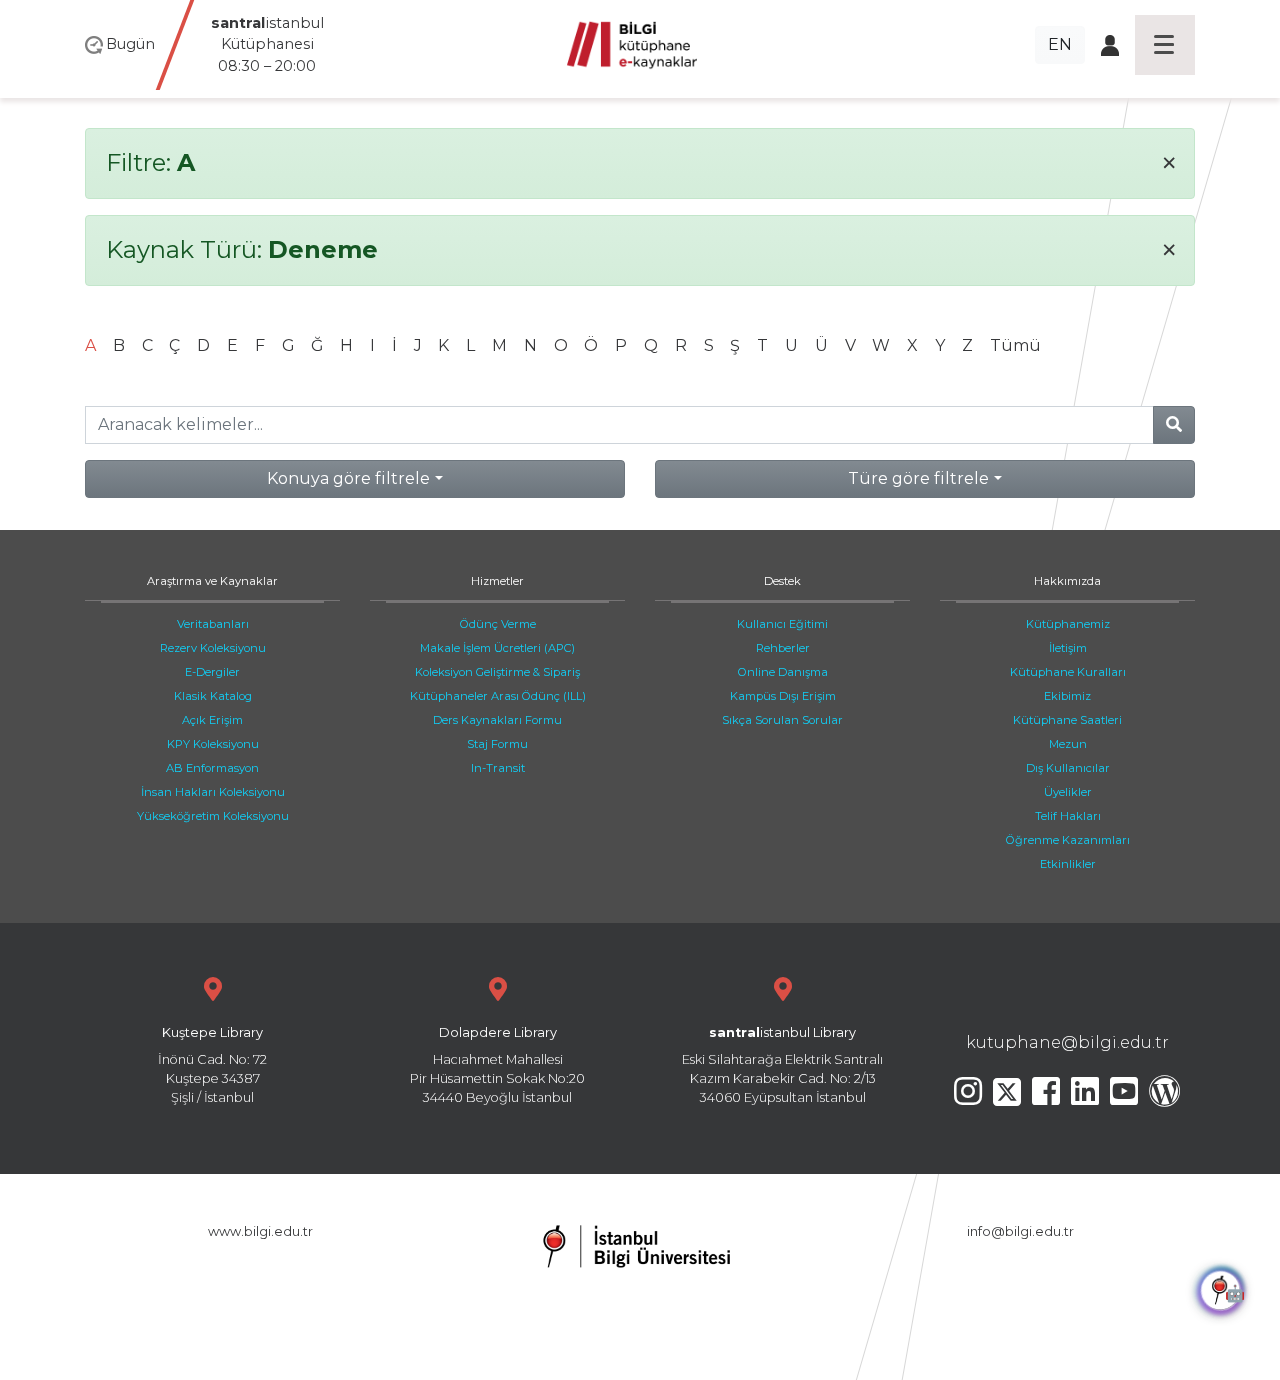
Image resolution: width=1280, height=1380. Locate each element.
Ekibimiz (1067, 696)
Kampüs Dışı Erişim (783, 696)
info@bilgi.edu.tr (1020, 1231)
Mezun (1068, 744)
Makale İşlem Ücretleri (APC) (497, 648)
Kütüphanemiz (1068, 624)
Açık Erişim (212, 720)
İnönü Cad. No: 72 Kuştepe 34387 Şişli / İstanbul (212, 1065)
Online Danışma (783, 672)
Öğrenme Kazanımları (1068, 840)
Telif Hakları (1068, 816)
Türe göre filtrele (918, 478)
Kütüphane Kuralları (1068, 672)
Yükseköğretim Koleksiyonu (213, 816)
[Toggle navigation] (1165, 45)
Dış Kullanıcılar (1068, 768)
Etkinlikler (1068, 864)
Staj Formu (497, 744)
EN (1060, 44)
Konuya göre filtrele (348, 478)
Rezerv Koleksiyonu (213, 648)
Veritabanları (213, 624)
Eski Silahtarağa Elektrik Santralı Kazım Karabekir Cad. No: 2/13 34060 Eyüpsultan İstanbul (782, 1065)
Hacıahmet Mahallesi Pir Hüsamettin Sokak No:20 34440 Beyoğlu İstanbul (497, 1065)
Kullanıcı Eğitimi (782, 624)
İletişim (1068, 648)
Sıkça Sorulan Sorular (782, 720)
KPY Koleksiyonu (213, 744)
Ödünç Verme (498, 624)
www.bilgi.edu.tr (260, 1231)
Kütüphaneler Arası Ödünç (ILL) (498, 696)
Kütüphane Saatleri (1067, 720)
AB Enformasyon (212, 768)
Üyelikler (1068, 792)
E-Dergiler (212, 672)
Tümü (1015, 345)
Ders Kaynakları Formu (497, 720)
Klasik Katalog (213, 696)
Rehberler (783, 648)
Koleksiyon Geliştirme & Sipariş (497, 672)
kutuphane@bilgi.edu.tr (1067, 1042)
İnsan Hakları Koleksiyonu (213, 792)
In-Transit (498, 768)
